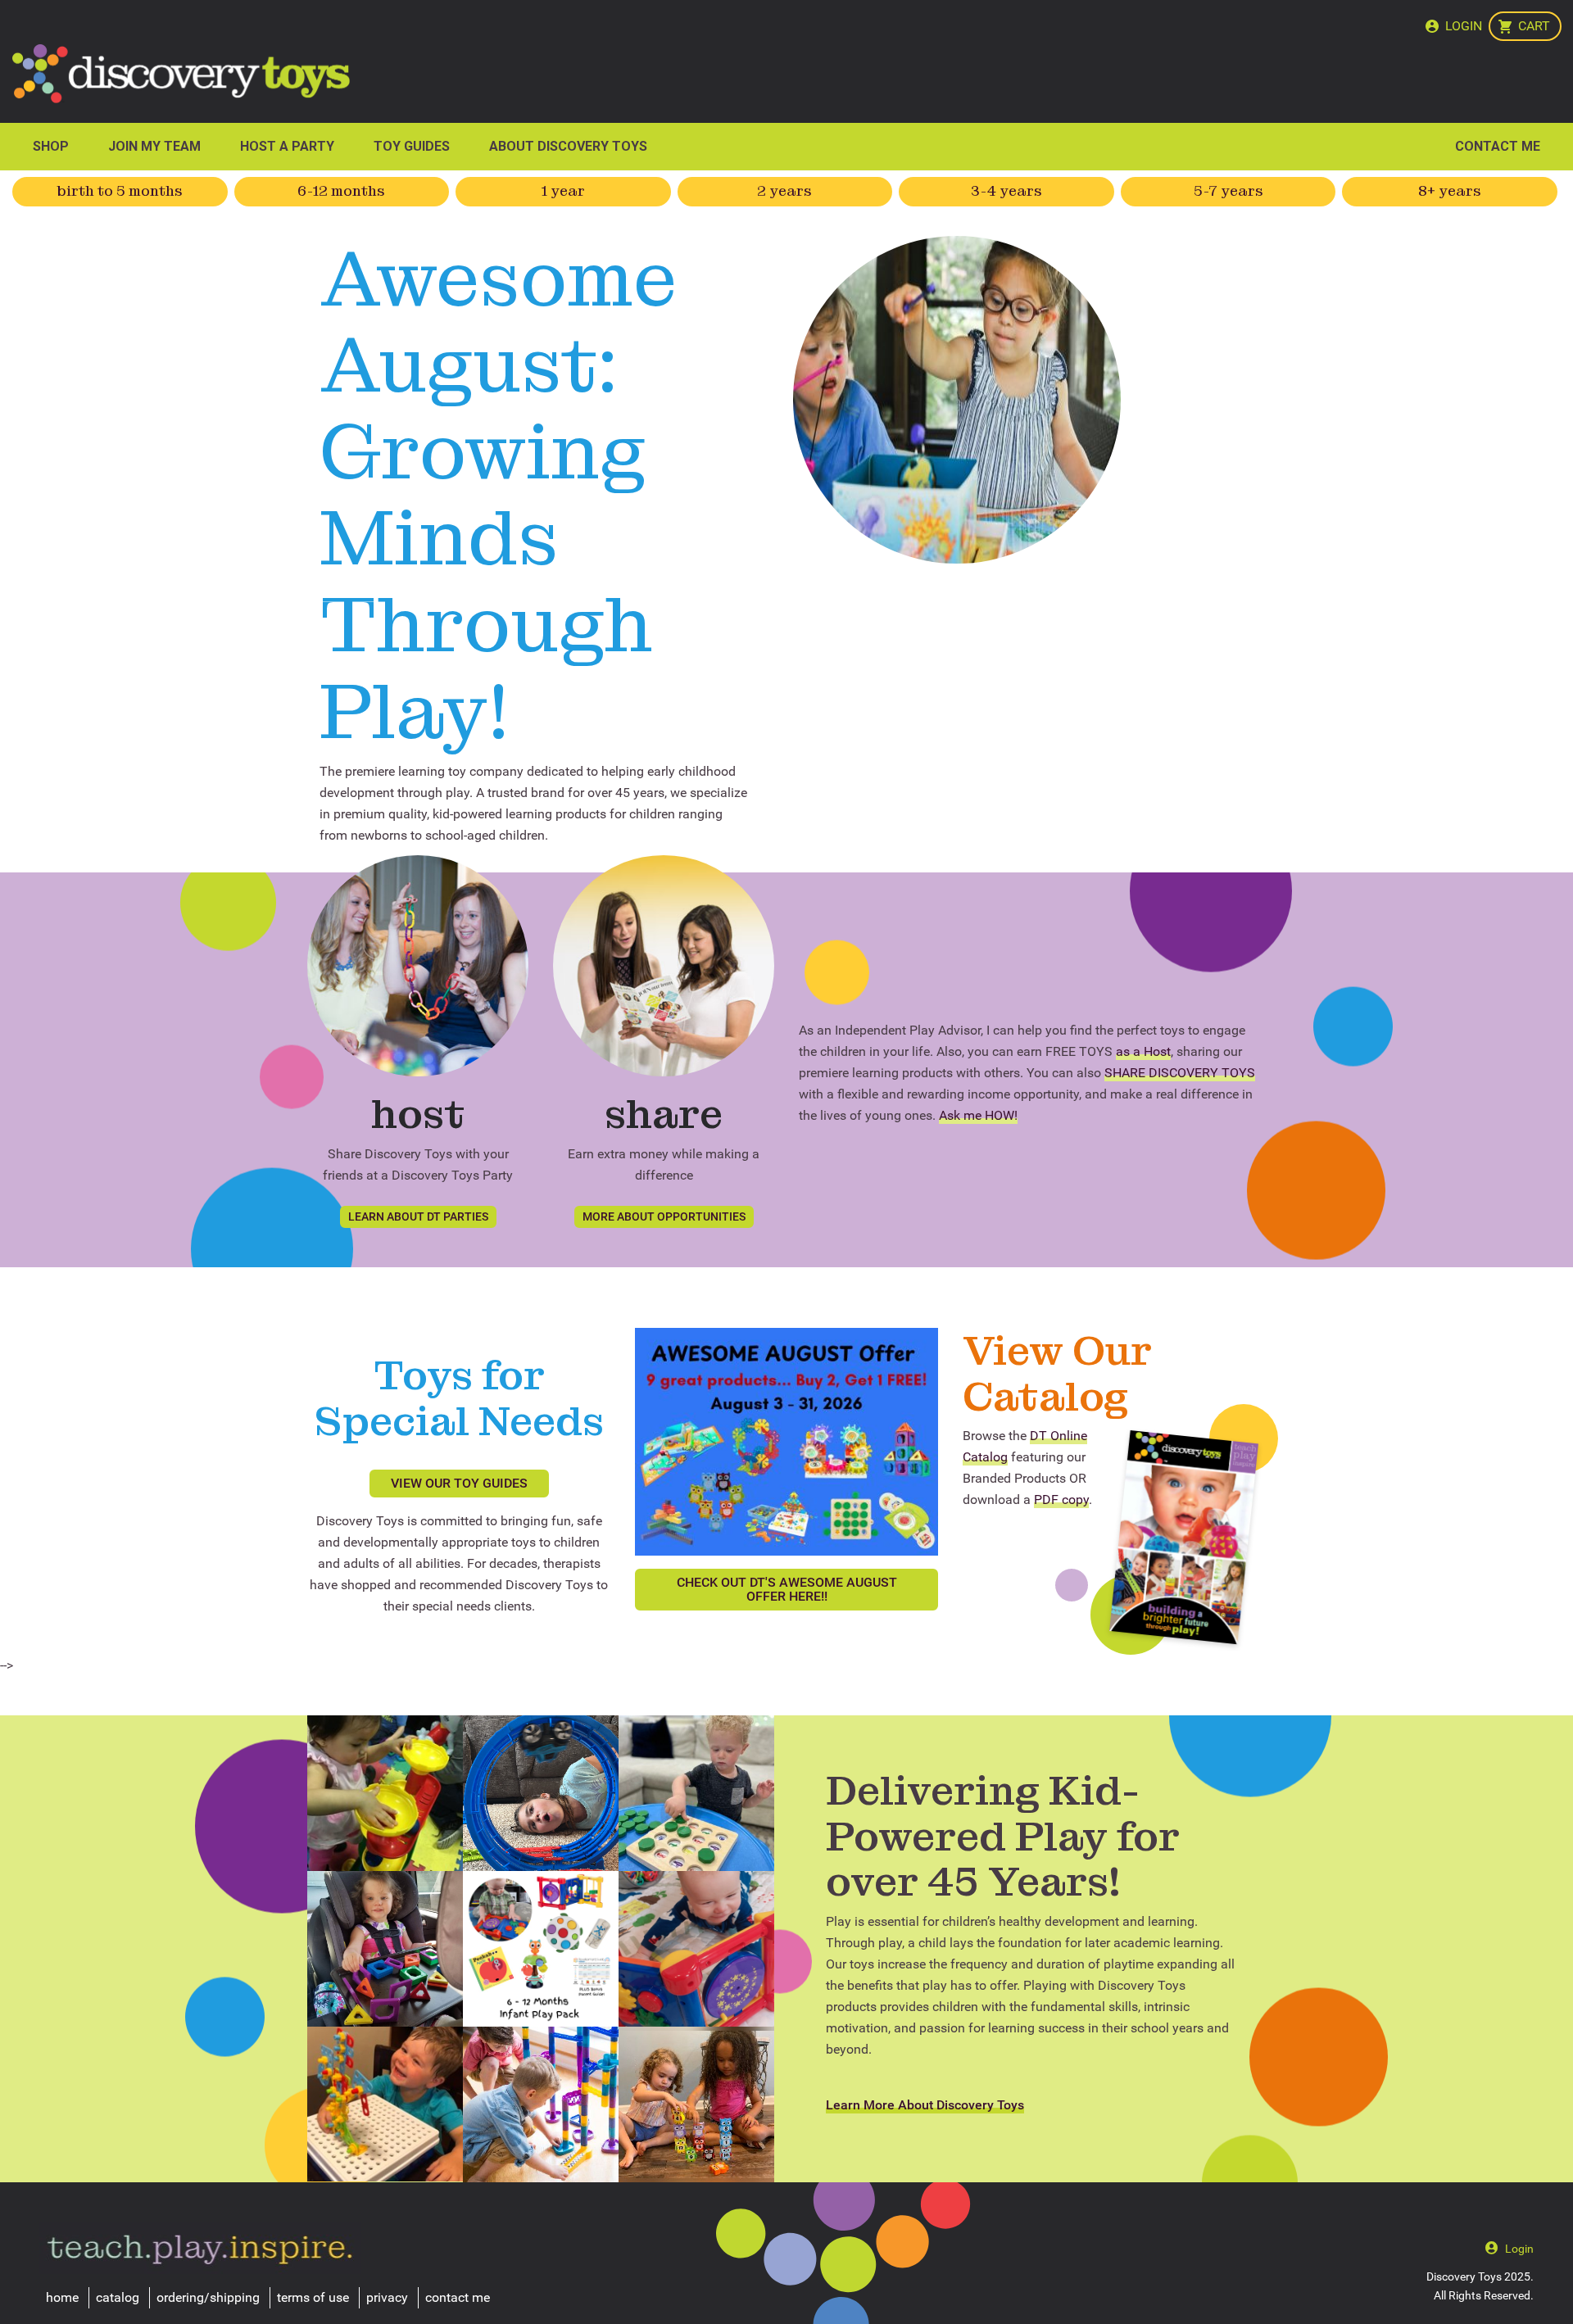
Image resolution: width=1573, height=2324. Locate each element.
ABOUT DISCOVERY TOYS (568, 146)
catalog (118, 2297)
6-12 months (341, 191)
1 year (563, 191)
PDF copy (1061, 1500)
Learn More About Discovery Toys (925, 2105)
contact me (458, 2297)
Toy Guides (412, 146)
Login (1464, 26)
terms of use (313, 2297)
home (62, 2297)
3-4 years (1006, 191)
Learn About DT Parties (418, 1216)
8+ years (1450, 191)
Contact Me (1498, 146)
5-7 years (1228, 191)
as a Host (1143, 1051)
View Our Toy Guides (459, 1483)
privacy (387, 2297)
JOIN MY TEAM (154, 146)
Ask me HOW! (978, 1115)
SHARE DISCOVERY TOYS (1180, 1073)
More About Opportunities (664, 1216)
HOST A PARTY (287, 146)
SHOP (51, 146)
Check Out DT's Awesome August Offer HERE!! (787, 1590)
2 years (784, 191)
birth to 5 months (120, 191)
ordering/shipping (208, 2297)
